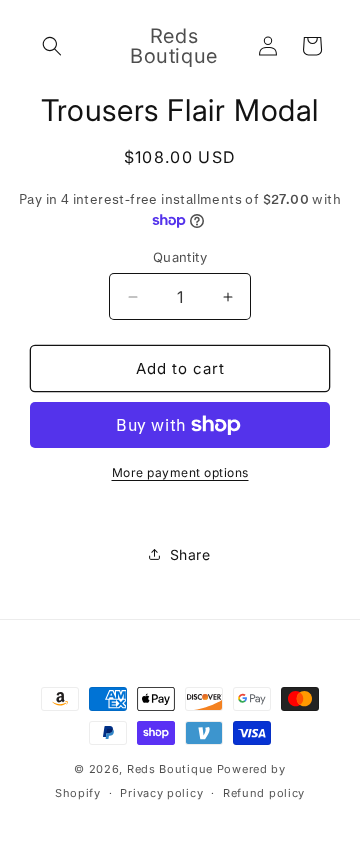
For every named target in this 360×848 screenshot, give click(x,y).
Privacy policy (161, 793)
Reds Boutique (170, 769)
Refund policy (264, 793)
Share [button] (190, 554)
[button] (52, 46)
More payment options (180, 472)
